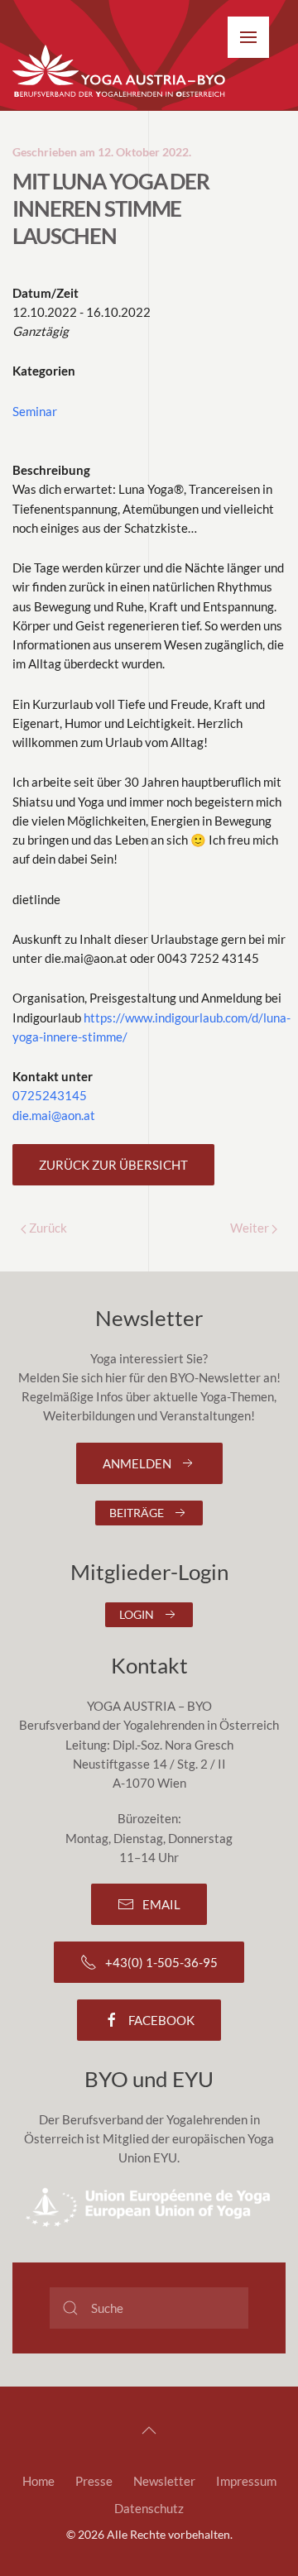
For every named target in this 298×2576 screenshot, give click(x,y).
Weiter (251, 1228)
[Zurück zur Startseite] (120, 72)
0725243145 (50, 1095)
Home (38, 2481)
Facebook (161, 2020)
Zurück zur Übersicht (113, 1165)
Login (137, 1614)
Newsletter (164, 2481)
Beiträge (137, 1513)
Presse (94, 2481)
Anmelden (137, 1463)
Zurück (47, 1228)
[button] (248, 37)
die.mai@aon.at (54, 1115)
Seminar (35, 411)
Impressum (246, 2481)
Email (161, 1904)
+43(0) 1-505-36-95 (161, 1962)
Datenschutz (149, 2508)
